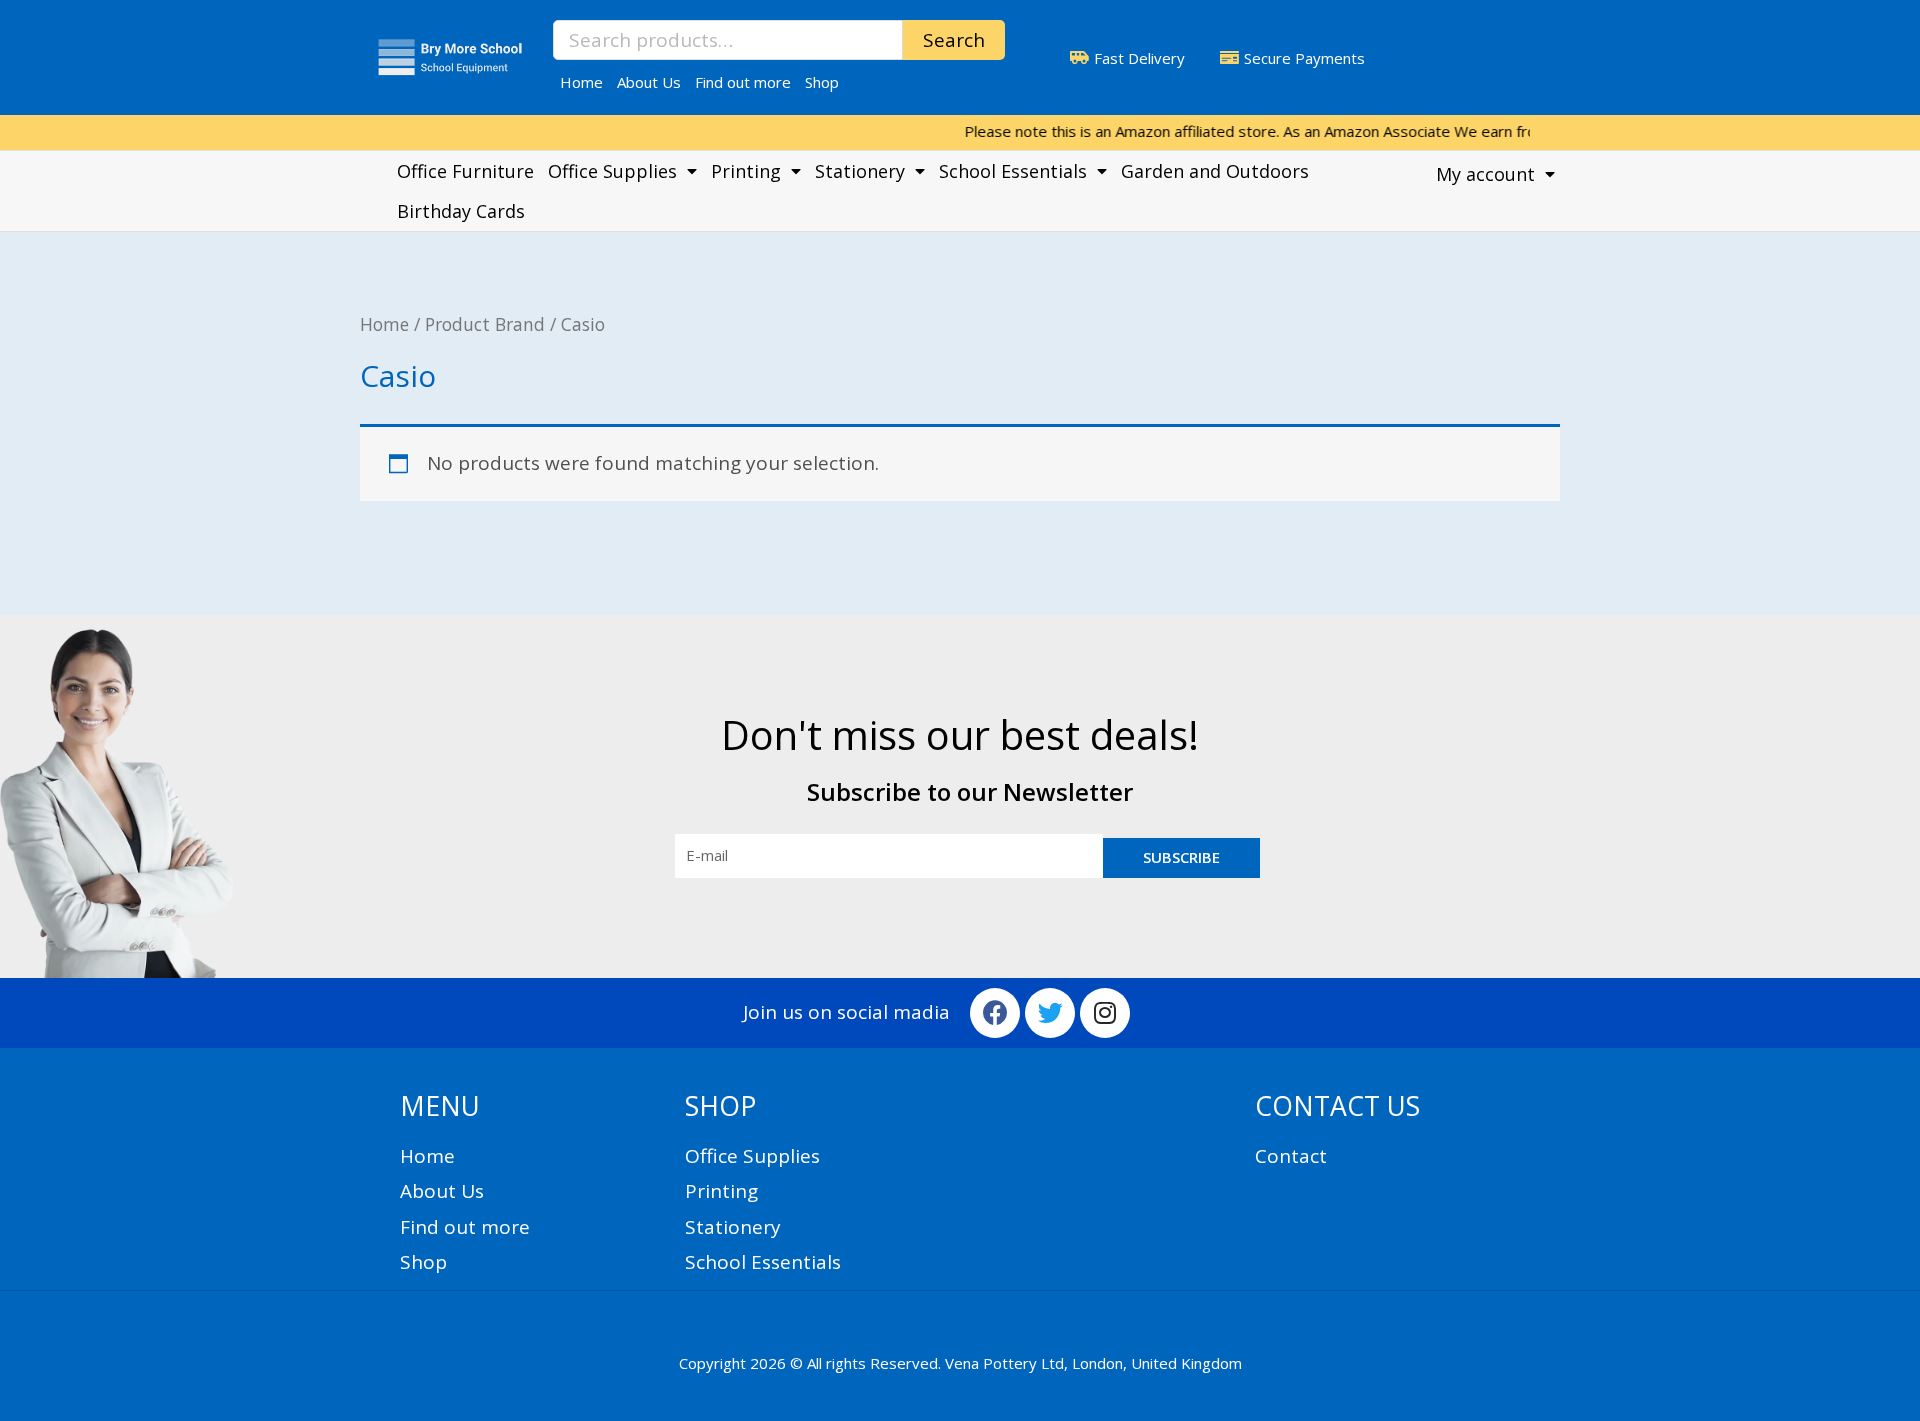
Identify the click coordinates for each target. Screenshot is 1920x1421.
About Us (649, 82)
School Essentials (1013, 171)
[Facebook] (995, 1013)
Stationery (860, 171)
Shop (822, 82)
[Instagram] (1105, 1013)
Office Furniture (465, 171)
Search (954, 40)
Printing (746, 171)
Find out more (743, 82)
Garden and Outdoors (1215, 171)
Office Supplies (612, 171)
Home (581, 82)
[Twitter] (1050, 1013)
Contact (1291, 1156)
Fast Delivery (1139, 58)
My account (1485, 174)
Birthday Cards (461, 211)
